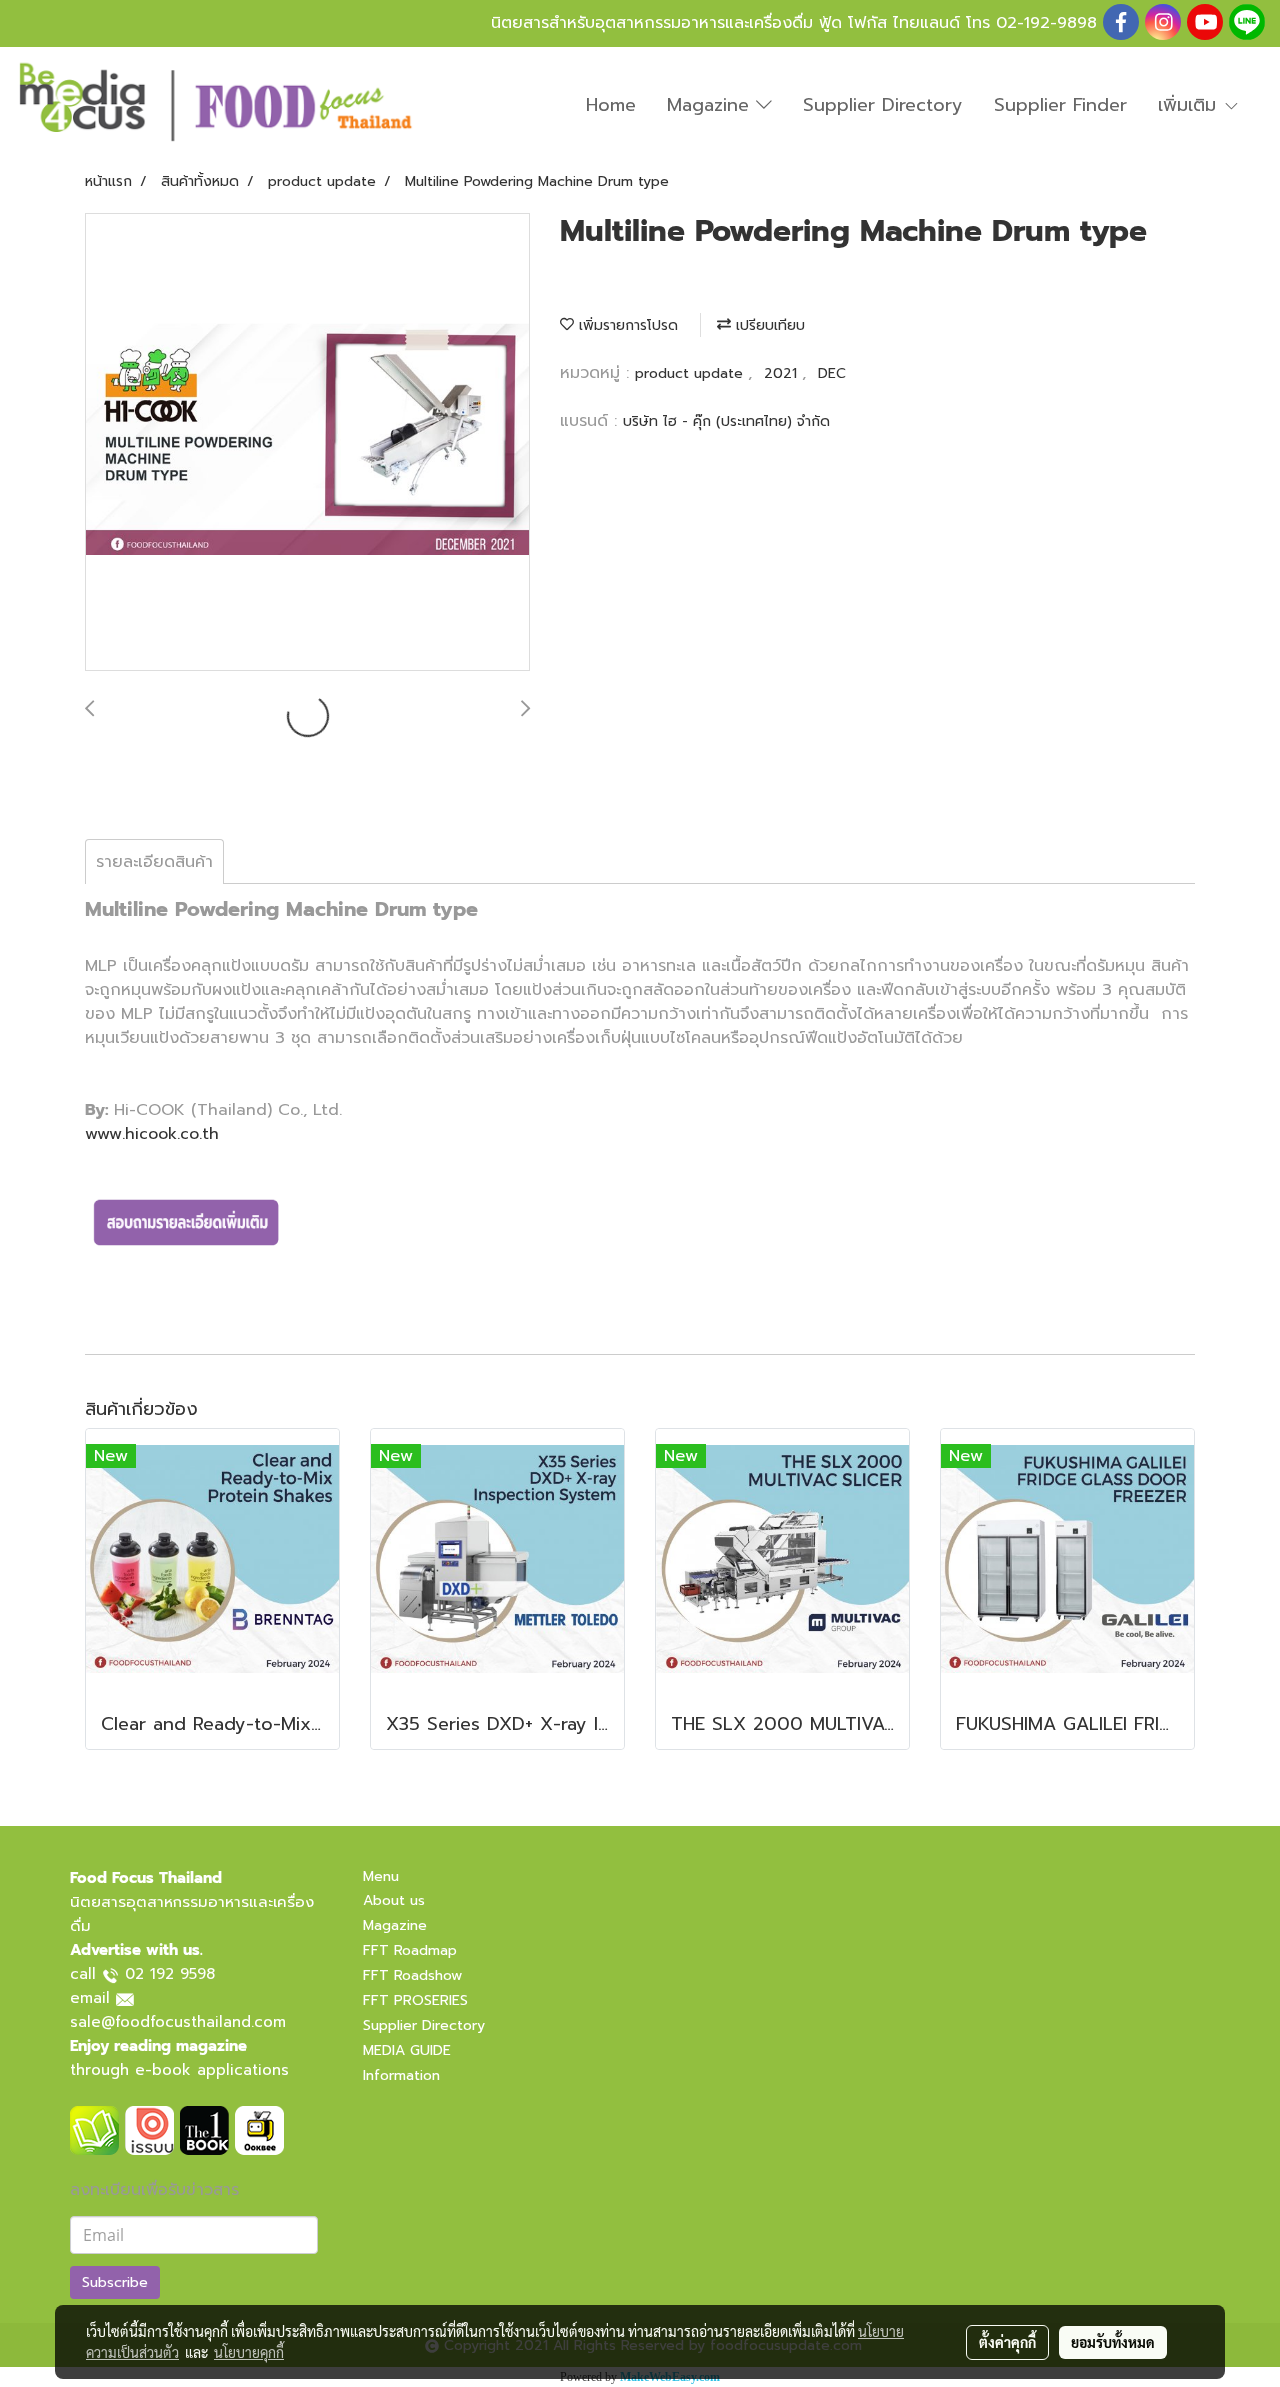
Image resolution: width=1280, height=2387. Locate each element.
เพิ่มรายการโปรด (626, 325)
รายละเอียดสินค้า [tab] (154, 862)
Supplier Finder (1060, 105)
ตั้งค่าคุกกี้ (1007, 2342)
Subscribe (115, 2282)
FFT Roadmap (410, 1950)
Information (401, 2075)
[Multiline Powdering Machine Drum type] (307, 443)
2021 (783, 373)
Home (611, 105)
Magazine (711, 105)
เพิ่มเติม (1190, 105)
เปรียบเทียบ (768, 325)
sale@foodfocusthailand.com (178, 2022)
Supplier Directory (883, 105)
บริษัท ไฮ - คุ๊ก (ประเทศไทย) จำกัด (726, 421)
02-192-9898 (1046, 23)
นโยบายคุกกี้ (249, 2352)
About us (394, 1900)
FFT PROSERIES (415, 2000)
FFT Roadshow (412, 1975)
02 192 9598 (170, 1974)
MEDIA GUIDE (407, 2050)
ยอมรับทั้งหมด (1113, 2342)
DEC (832, 373)
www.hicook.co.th (152, 1134)
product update (691, 373)
